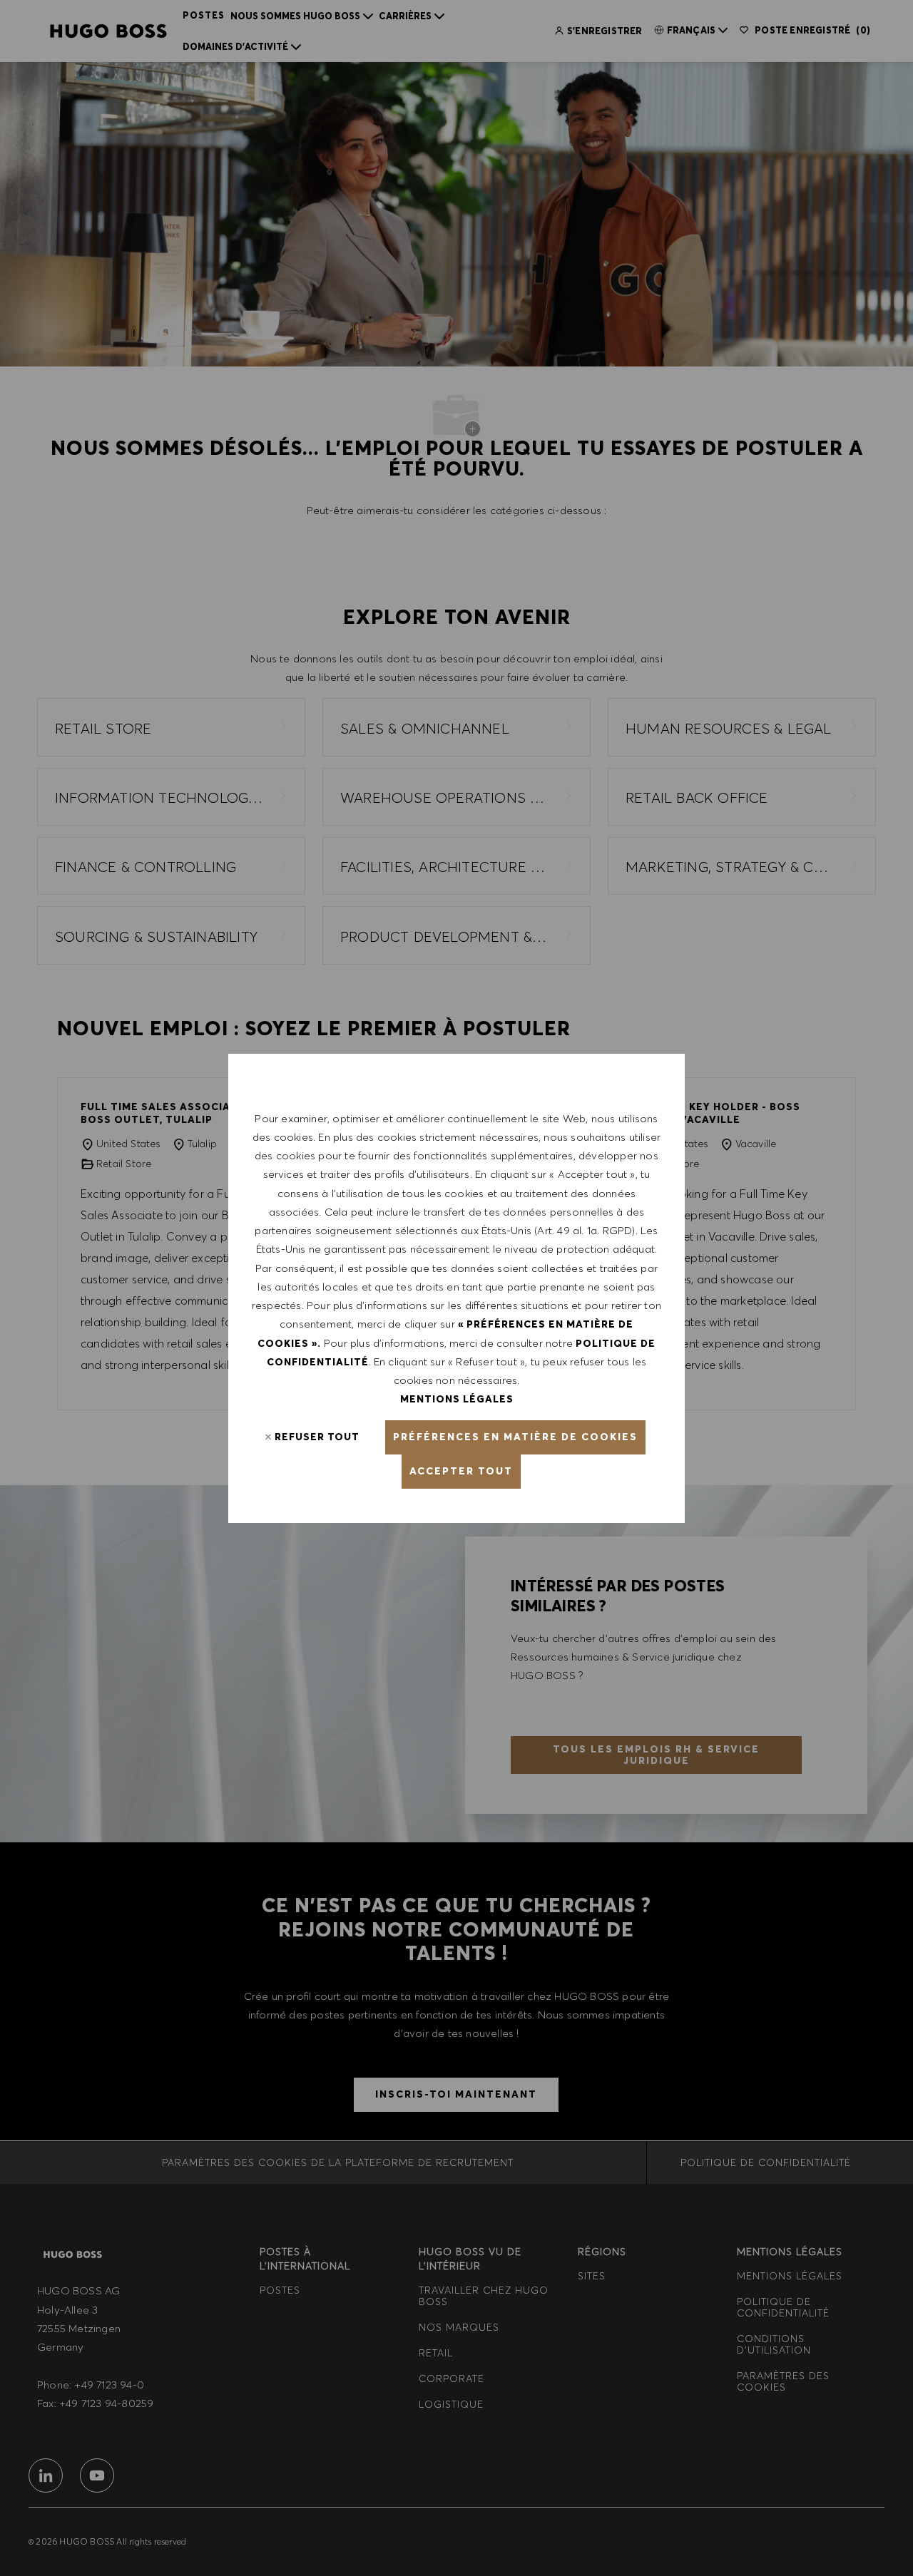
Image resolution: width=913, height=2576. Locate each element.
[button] (515, 1437)
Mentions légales (457, 1399)
